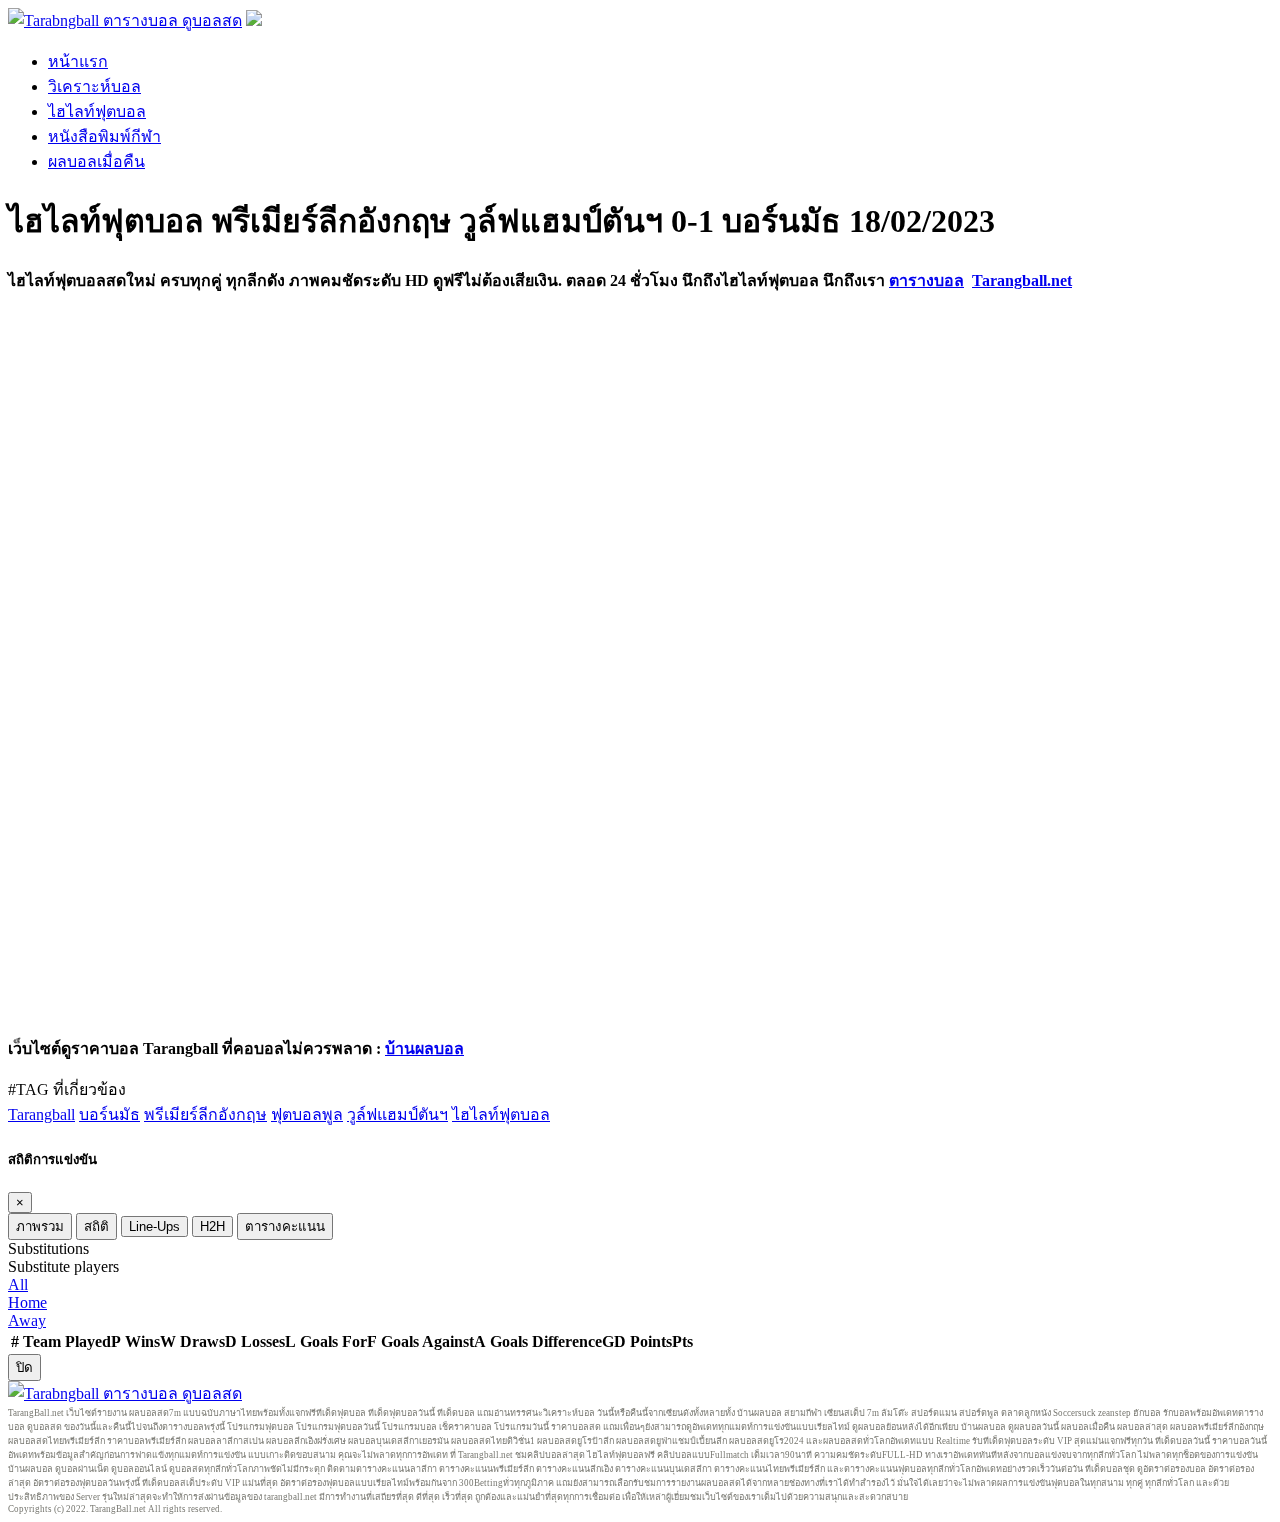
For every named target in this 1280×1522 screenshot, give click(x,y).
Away (27, 1320)
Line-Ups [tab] (154, 1226)
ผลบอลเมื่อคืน (96, 161)
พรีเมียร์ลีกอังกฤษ (205, 1114)
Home (27, 1302)
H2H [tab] (212, 1226)
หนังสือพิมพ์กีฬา (104, 136)
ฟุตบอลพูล (307, 1114)
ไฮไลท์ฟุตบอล (97, 111)
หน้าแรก (78, 61)
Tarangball (41, 1114)
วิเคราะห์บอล (94, 86)
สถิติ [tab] (96, 1226)
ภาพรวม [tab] (40, 1226)
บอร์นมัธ (109, 1114)
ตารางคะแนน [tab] (285, 1226)
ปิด (24, 1367)
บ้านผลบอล (424, 1048)
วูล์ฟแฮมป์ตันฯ (397, 1114)
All (18, 1284)
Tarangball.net (1022, 280)
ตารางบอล (926, 280)
